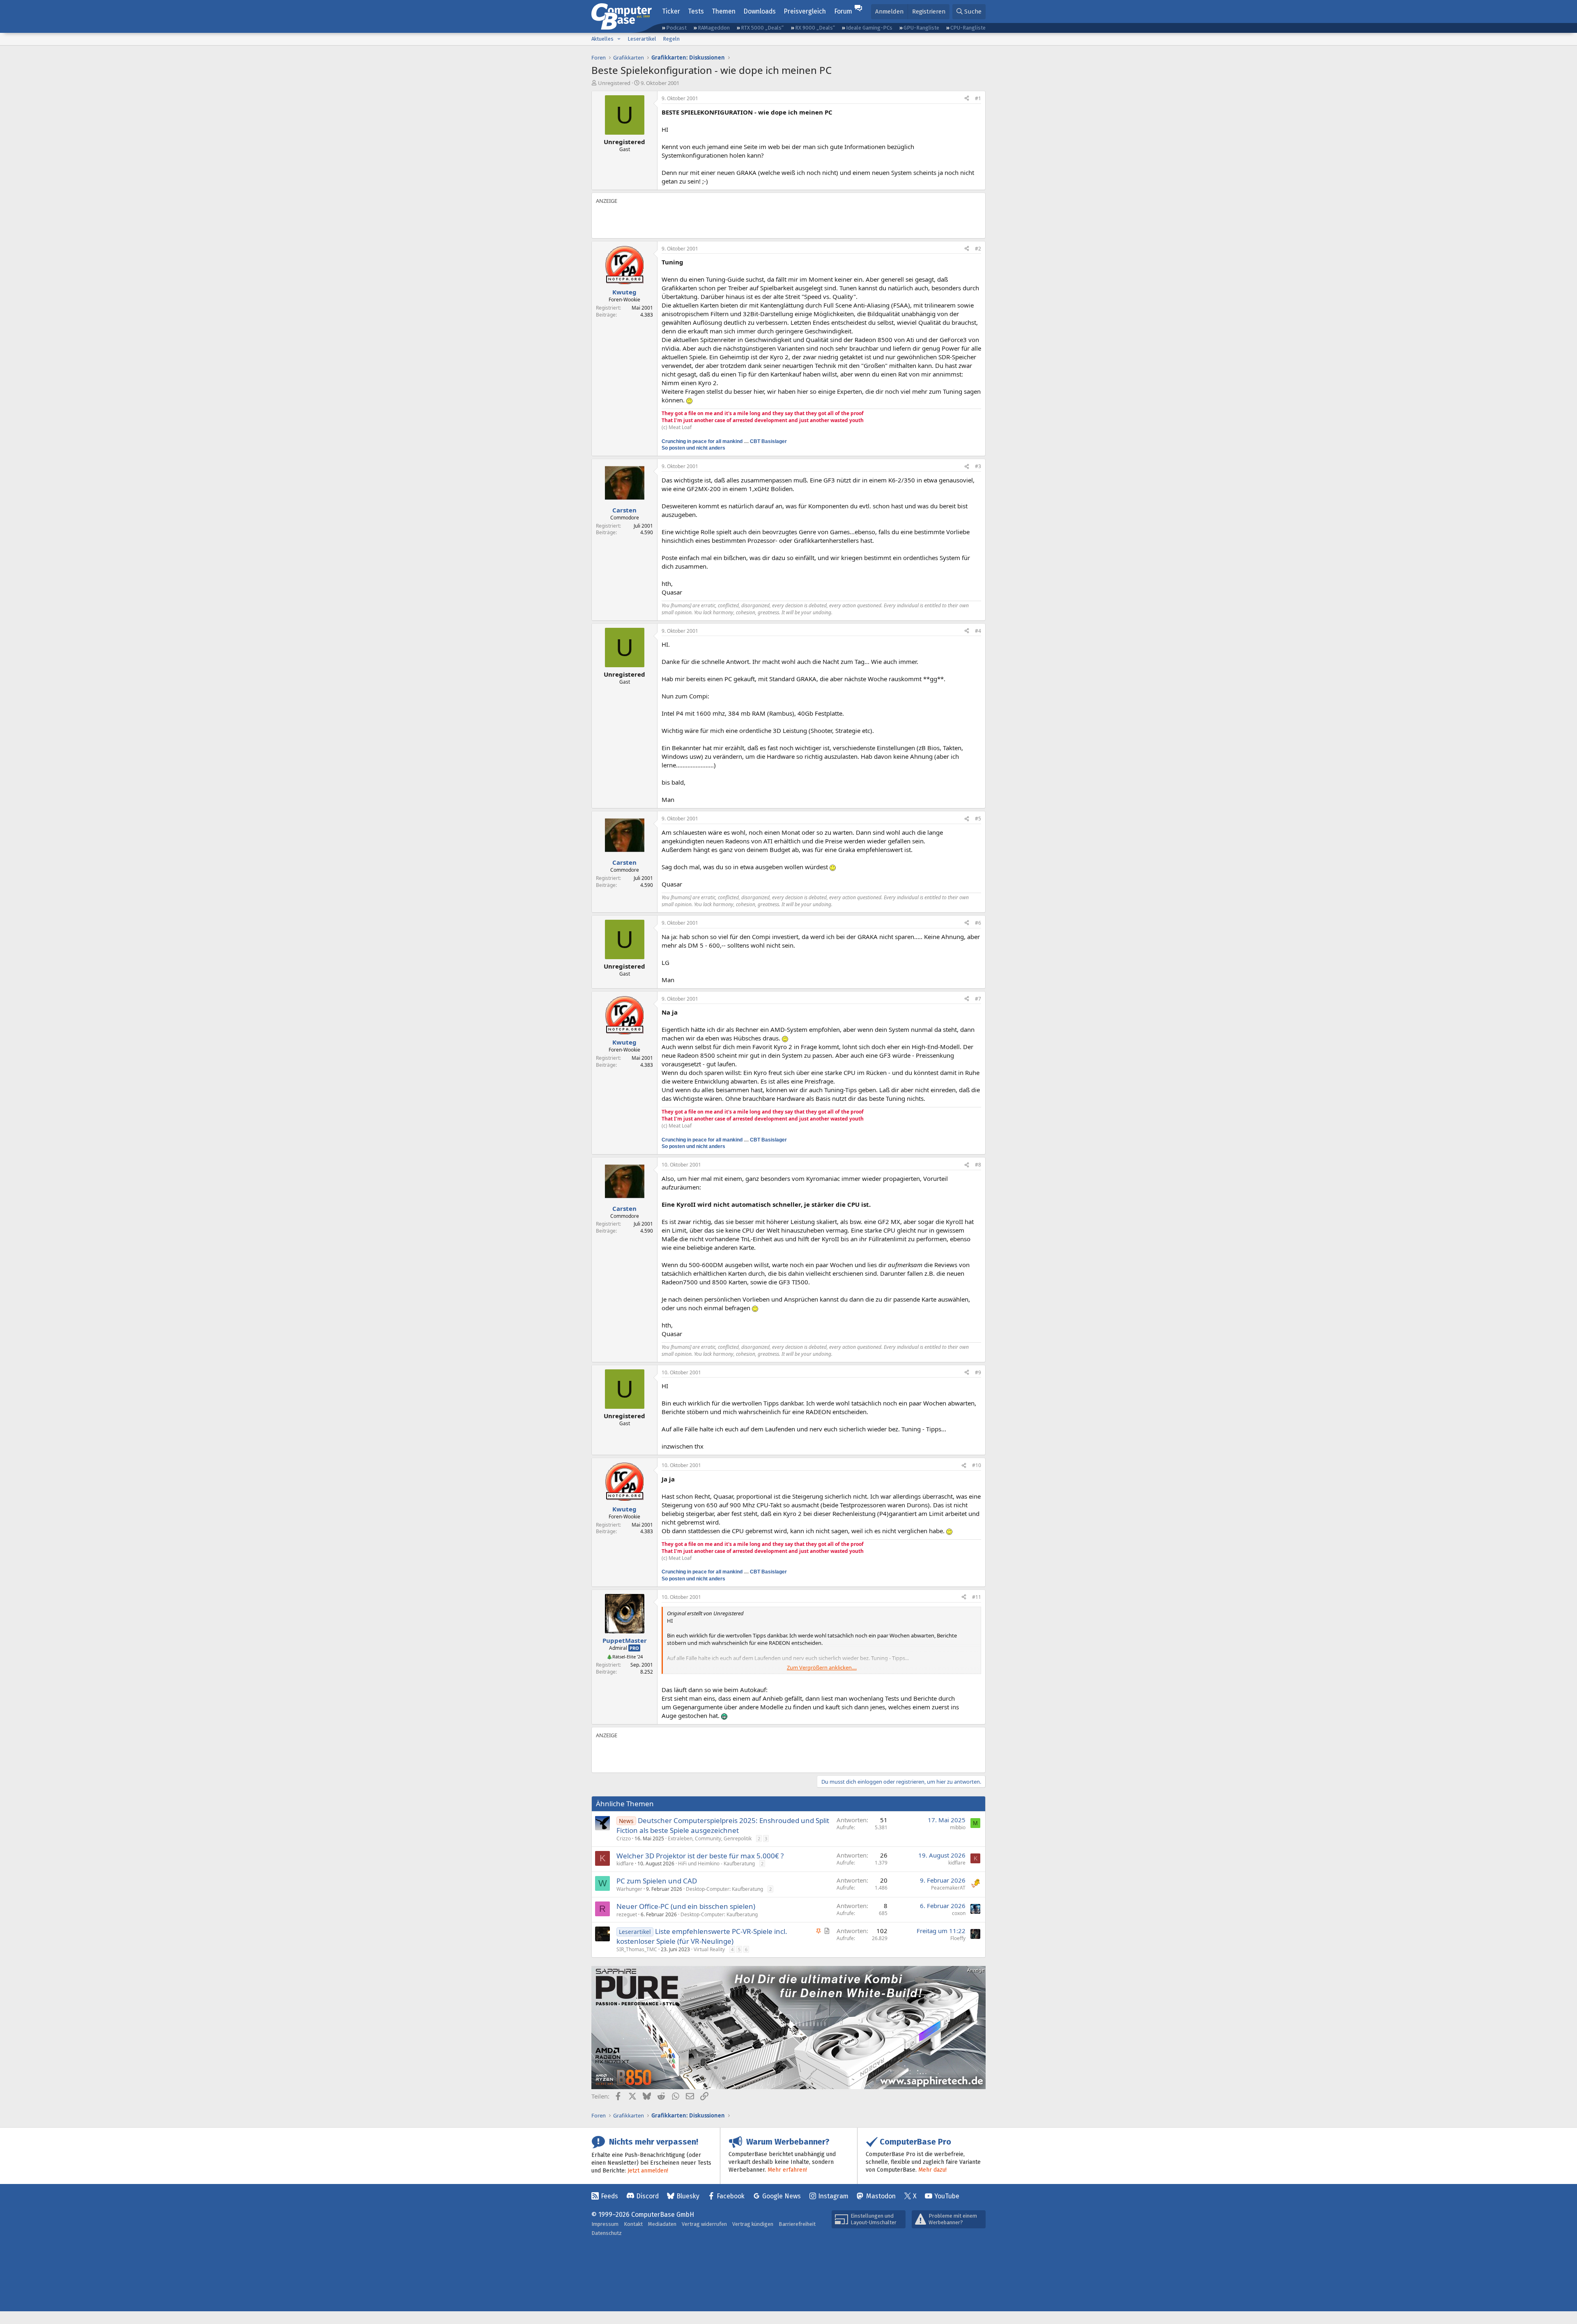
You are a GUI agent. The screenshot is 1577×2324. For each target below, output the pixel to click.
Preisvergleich (805, 11)
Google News (782, 2196)
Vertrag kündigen (753, 2224)
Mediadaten (662, 2224)
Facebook (731, 2196)
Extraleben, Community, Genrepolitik (710, 1838)
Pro (634, 1648)
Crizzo (624, 1838)
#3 (978, 466)
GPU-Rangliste (921, 28)
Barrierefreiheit (797, 2224)
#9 (978, 1372)
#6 (978, 923)
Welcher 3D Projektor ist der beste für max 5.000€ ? (700, 1856)
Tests (696, 11)
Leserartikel (642, 39)
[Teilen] (967, 99)
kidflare (625, 1864)
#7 (978, 999)
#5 (978, 819)
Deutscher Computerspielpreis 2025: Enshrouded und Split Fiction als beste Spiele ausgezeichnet (723, 1825)
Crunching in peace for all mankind (702, 441)
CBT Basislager (768, 441)
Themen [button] (724, 11)
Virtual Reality (709, 1949)
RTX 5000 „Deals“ (762, 28)
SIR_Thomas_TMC (637, 1949)
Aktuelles (602, 39)
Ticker (671, 11)
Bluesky (688, 2196)
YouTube (947, 2196)
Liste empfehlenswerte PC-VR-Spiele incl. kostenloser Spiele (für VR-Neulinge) (702, 1936)
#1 (978, 98)
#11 (977, 1597)
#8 (978, 1165)
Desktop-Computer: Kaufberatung (724, 1889)
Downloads (760, 11)
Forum (843, 11)
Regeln (671, 39)
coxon (959, 1913)
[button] (619, 39)
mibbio (958, 1827)
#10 (977, 1465)
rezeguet (627, 1914)
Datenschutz (607, 2233)
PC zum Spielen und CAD (657, 1881)
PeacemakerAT (948, 1888)
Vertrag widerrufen (704, 2224)
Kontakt (633, 2224)
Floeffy (958, 1938)
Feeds (609, 2196)
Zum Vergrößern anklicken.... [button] (822, 1667)
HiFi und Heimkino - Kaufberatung (716, 1864)
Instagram (833, 2196)
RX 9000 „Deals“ (815, 28)
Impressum (605, 2224)
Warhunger (629, 1889)
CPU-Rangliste (968, 28)
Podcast (676, 28)
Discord (647, 2196)
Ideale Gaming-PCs (869, 28)
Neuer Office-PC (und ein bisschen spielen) (686, 1906)
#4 (978, 631)
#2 (978, 249)
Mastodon (881, 2196)
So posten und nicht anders (693, 448)
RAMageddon (714, 28)
